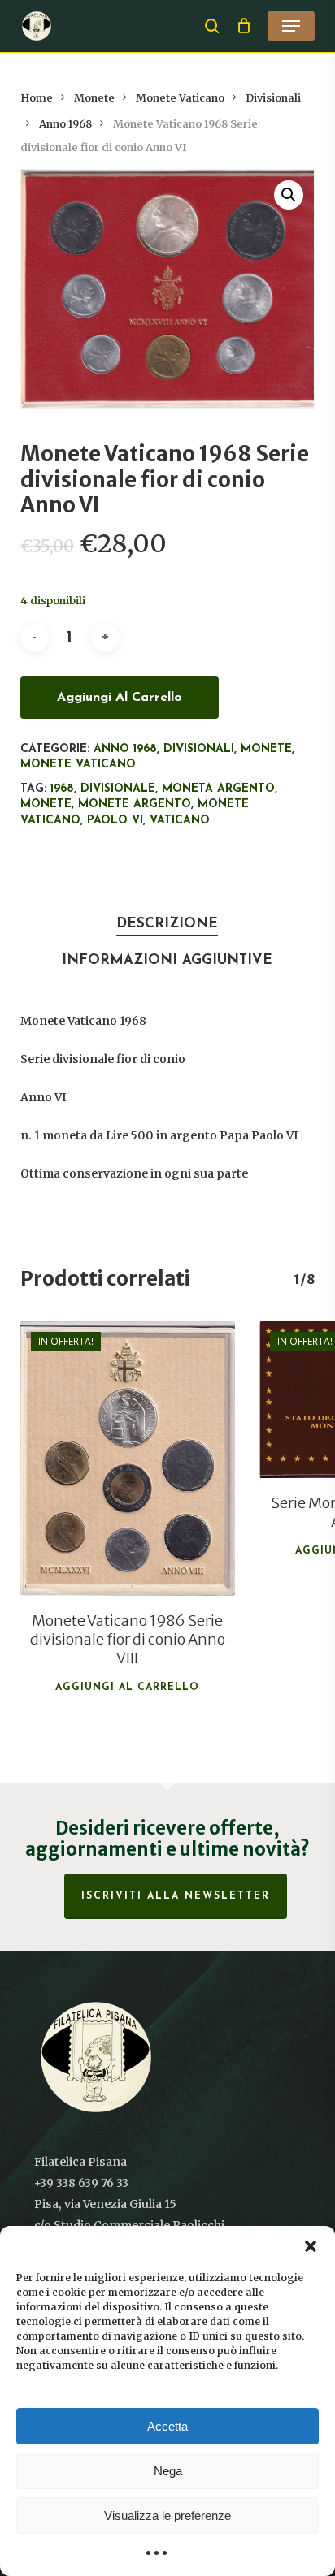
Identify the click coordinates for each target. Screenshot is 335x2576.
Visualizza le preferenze (167, 2515)
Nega (168, 2471)
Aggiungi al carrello (120, 698)
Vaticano (180, 821)
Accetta (167, 2426)
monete (46, 804)
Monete (94, 98)
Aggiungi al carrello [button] (127, 1688)
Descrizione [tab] (167, 924)
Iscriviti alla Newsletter (176, 1896)
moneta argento (218, 789)
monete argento (135, 804)
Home (37, 98)
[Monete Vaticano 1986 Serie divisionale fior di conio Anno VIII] (128, 1459)
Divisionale (118, 789)
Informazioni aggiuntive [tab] (167, 960)
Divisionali (273, 98)
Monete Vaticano (180, 98)
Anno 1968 (65, 124)
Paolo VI (115, 821)
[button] (311, 2246)
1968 (62, 789)
